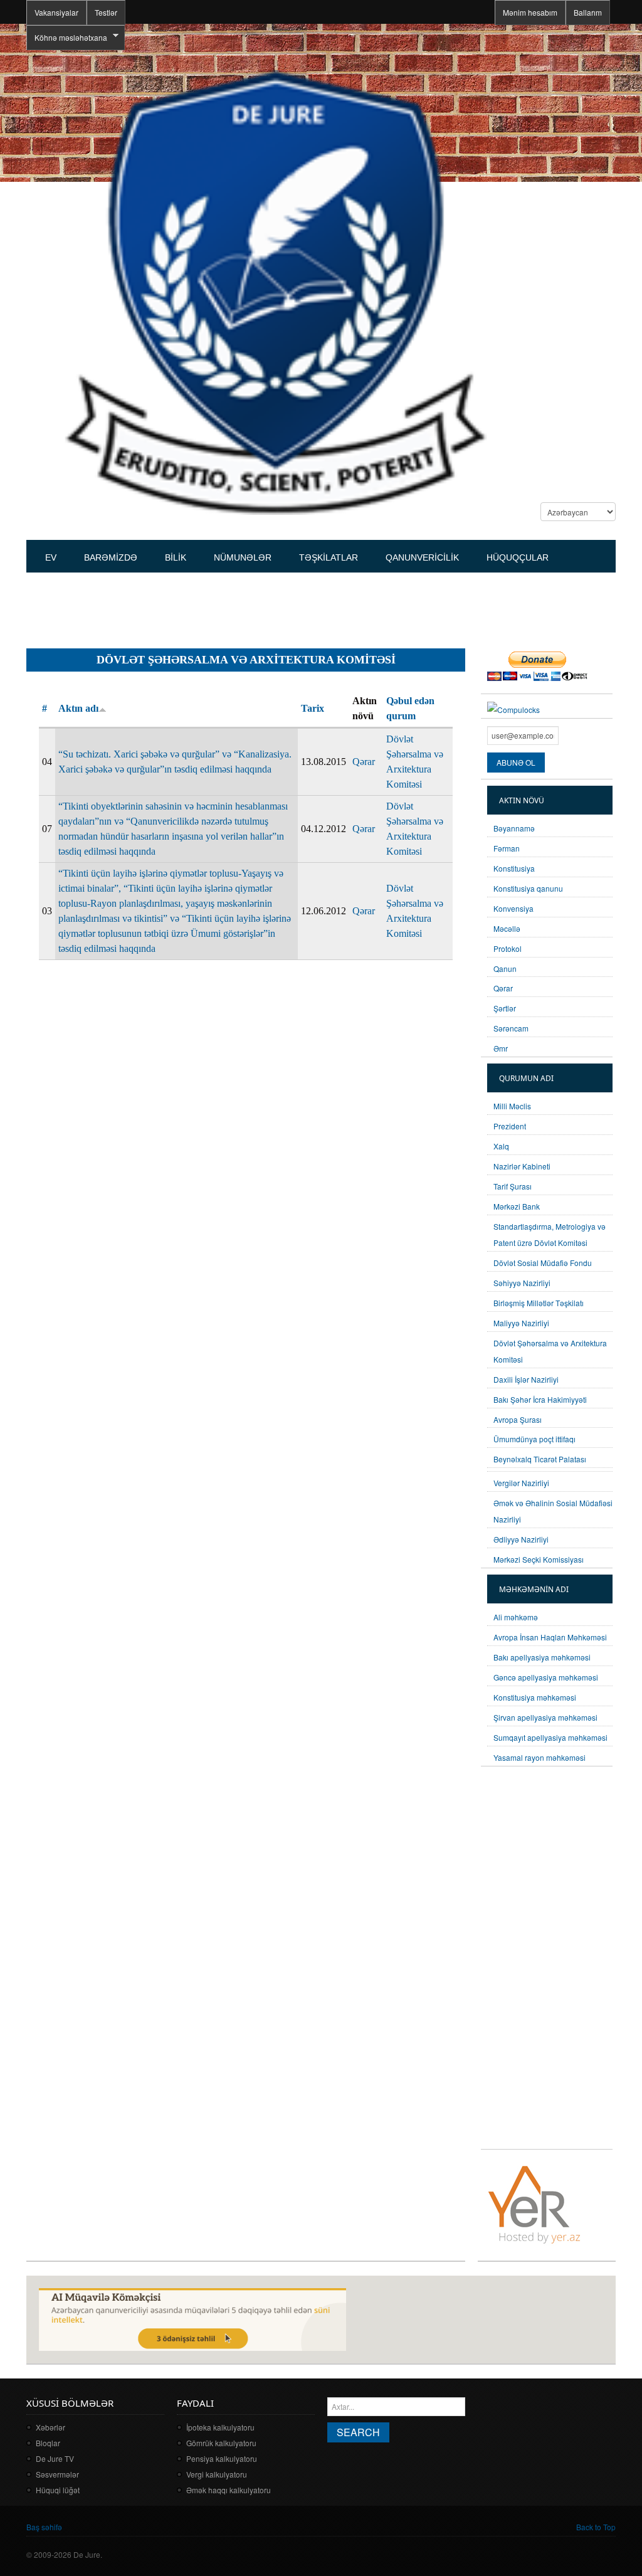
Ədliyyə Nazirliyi (521, 1539)
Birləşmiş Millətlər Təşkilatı (539, 1303)
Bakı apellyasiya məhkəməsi (542, 1657)
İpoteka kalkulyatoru (220, 2427)
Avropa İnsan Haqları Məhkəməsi (550, 1637)
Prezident (510, 1126)
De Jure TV (55, 2458)
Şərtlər (505, 1008)
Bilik (176, 557)
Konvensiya (513, 908)
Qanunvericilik (422, 557)
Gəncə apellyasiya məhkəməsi (546, 1677)
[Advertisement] (255, 605)
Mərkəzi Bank (517, 1206)
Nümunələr (243, 557)
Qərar (364, 762)
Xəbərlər (50, 2427)
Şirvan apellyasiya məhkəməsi (545, 1717)
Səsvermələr (57, 2474)
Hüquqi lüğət (58, 2490)
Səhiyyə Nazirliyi (522, 1283)
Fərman (507, 848)
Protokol (508, 948)
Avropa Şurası (518, 1419)
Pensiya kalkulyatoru (222, 2458)
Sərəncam (511, 1028)
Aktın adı (78, 708)
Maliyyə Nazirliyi (521, 1323)
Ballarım (588, 12)
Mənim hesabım (530, 12)
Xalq (501, 1146)
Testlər (106, 12)
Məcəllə (507, 928)
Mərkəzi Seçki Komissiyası (539, 1559)
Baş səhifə (44, 2527)
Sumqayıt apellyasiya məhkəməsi (550, 1737)
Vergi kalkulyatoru (217, 2474)
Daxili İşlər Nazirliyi (526, 1379)
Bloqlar (48, 2443)
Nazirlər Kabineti (522, 1166)
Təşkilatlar (329, 557)
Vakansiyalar (56, 12)
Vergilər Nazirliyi (521, 1483)
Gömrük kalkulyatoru (221, 2443)
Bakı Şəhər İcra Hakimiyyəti (540, 1399)
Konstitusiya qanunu (528, 888)
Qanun (505, 969)
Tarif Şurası (513, 1186)
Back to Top (596, 2527)
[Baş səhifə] (275, 291)
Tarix (313, 708)
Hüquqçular (518, 557)
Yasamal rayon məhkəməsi (539, 1757)
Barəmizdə (111, 557)
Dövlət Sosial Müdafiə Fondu (543, 1263)
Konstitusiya (514, 868)
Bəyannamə (514, 828)
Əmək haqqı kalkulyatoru (229, 2490)
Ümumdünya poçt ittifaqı (534, 1439)
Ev (51, 557)
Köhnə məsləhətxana (67, 38)
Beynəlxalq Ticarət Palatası (540, 1459)
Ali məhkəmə (516, 1617)
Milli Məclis (512, 1106)
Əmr (501, 1048)
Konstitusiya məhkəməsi (535, 1697)
